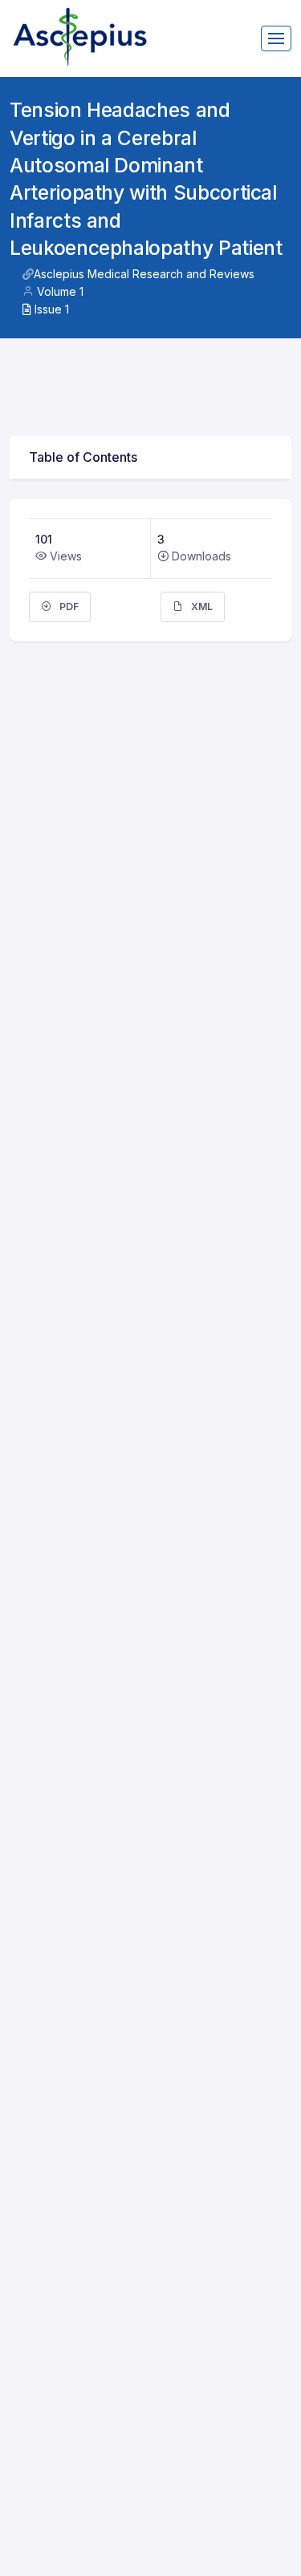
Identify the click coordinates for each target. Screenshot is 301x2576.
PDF (68, 607)
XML (201, 607)
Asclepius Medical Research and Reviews (144, 274)
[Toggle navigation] (276, 38)
